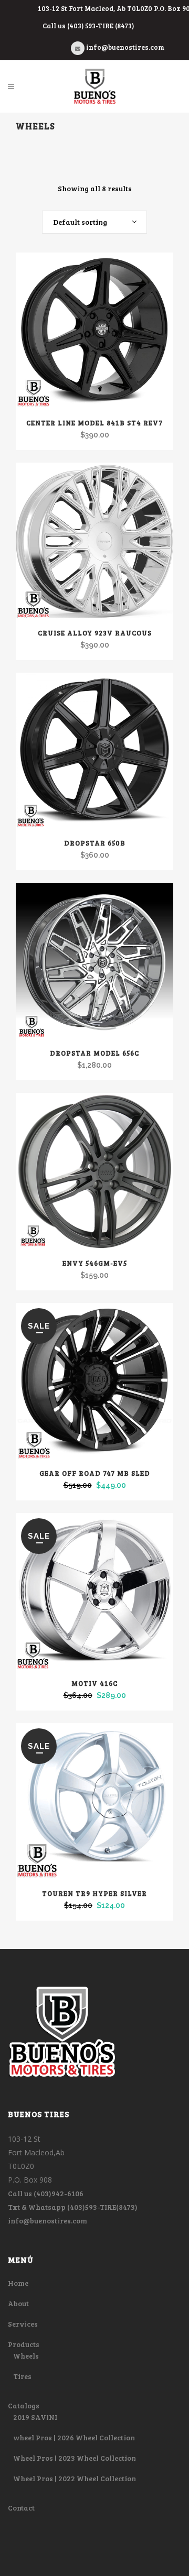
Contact (21, 2508)
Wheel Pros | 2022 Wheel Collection (75, 2478)
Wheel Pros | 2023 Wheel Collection (75, 2458)
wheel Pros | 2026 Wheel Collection (74, 2437)
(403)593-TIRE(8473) (102, 2207)
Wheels (26, 2356)
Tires (22, 2376)
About (18, 2303)
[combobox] (94, 222)
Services (23, 2324)
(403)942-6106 (59, 2193)
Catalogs (24, 2405)
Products (24, 2344)
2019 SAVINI (35, 2417)
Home (18, 2283)
